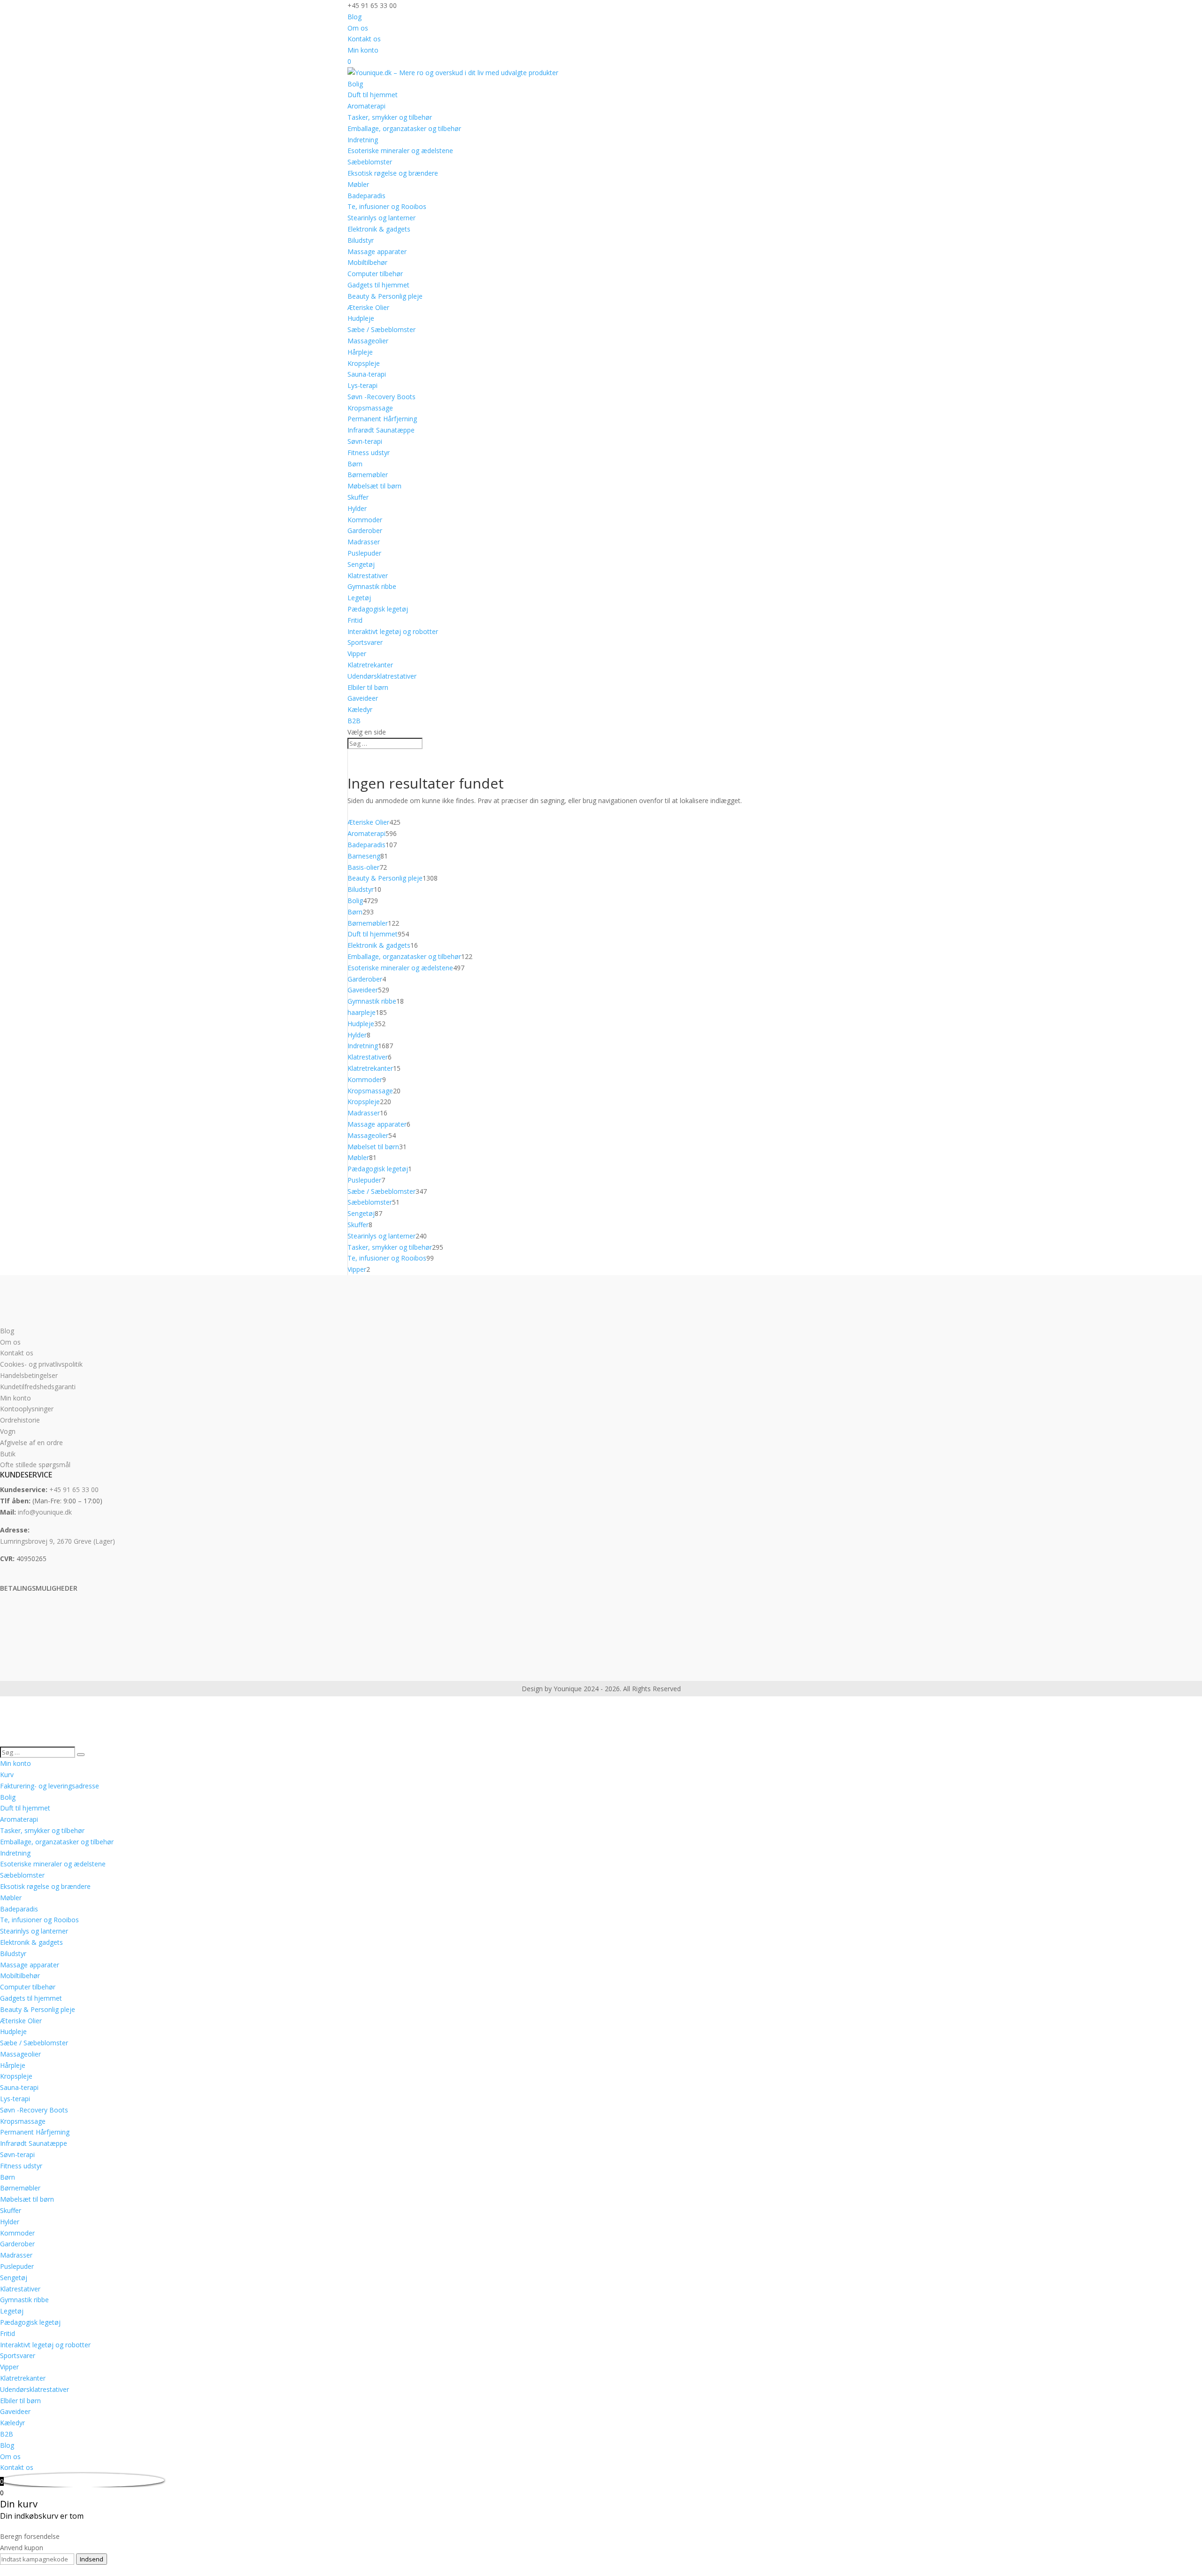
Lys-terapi (362, 385)
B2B (354, 721)
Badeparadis (366, 196)
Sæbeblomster (370, 162)
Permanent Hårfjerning (382, 419)
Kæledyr (360, 709)
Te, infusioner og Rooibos (387, 206)
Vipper (357, 654)
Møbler (358, 184)
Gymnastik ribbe (372, 586)
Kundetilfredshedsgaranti (38, 1387)
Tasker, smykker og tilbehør (390, 117)
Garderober (365, 530)
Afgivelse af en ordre (31, 1443)
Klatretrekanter (370, 665)
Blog (354, 17)
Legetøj (359, 598)
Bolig (355, 84)
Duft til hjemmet (373, 95)
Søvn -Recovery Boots (381, 397)
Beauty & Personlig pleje (385, 296)
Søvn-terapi (365, 441)
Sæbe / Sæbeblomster (381, 329)
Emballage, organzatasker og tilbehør (404, 128)
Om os (358, 28)
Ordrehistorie (20, 1420)
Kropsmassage (370, 408)
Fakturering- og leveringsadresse (50, 1786)
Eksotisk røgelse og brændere (393, 173)
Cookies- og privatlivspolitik (41, 1364)
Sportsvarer (365, 642)
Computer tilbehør (375, 274)
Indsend (92, 2559)
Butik (8, 1454)
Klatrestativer (368, 576)
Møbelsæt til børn (374, 486)
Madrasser (364, 542)
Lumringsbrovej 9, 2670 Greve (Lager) (58, 1541)
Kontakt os (364, 39)
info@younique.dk (45, 1512)
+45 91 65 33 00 (74, 1489)
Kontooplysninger (27, 1409)
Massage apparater (377, 251)
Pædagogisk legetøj (378, 609)
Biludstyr (361, 240)
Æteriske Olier (368, 307)
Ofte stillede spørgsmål (35, 1465)
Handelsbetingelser (29, 1375)
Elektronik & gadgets (379, 229)
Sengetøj (361, 564)
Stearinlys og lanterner (381, 218)
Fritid (355, 620)
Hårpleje (360, 352)
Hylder (357, 508)
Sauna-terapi (367, 374)
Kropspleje (364, 363)
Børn (355, 464)
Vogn (8, 1431)
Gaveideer (363, 698)
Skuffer (358, 497)
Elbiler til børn (368, 687)
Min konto (363, 50)
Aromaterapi (366, 106)
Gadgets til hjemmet (378, 285)
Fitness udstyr (369, 453)
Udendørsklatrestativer (382, 676)
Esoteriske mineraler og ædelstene (400, 151)
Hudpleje (361, 318)
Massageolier (368, 341)
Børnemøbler (368, 475)
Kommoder (365, 520)
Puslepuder (364, 553)
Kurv (7, 1775)
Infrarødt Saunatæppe (381, 430)
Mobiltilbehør (367, 262)
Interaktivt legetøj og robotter (393, 631)
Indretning (363, 140)
